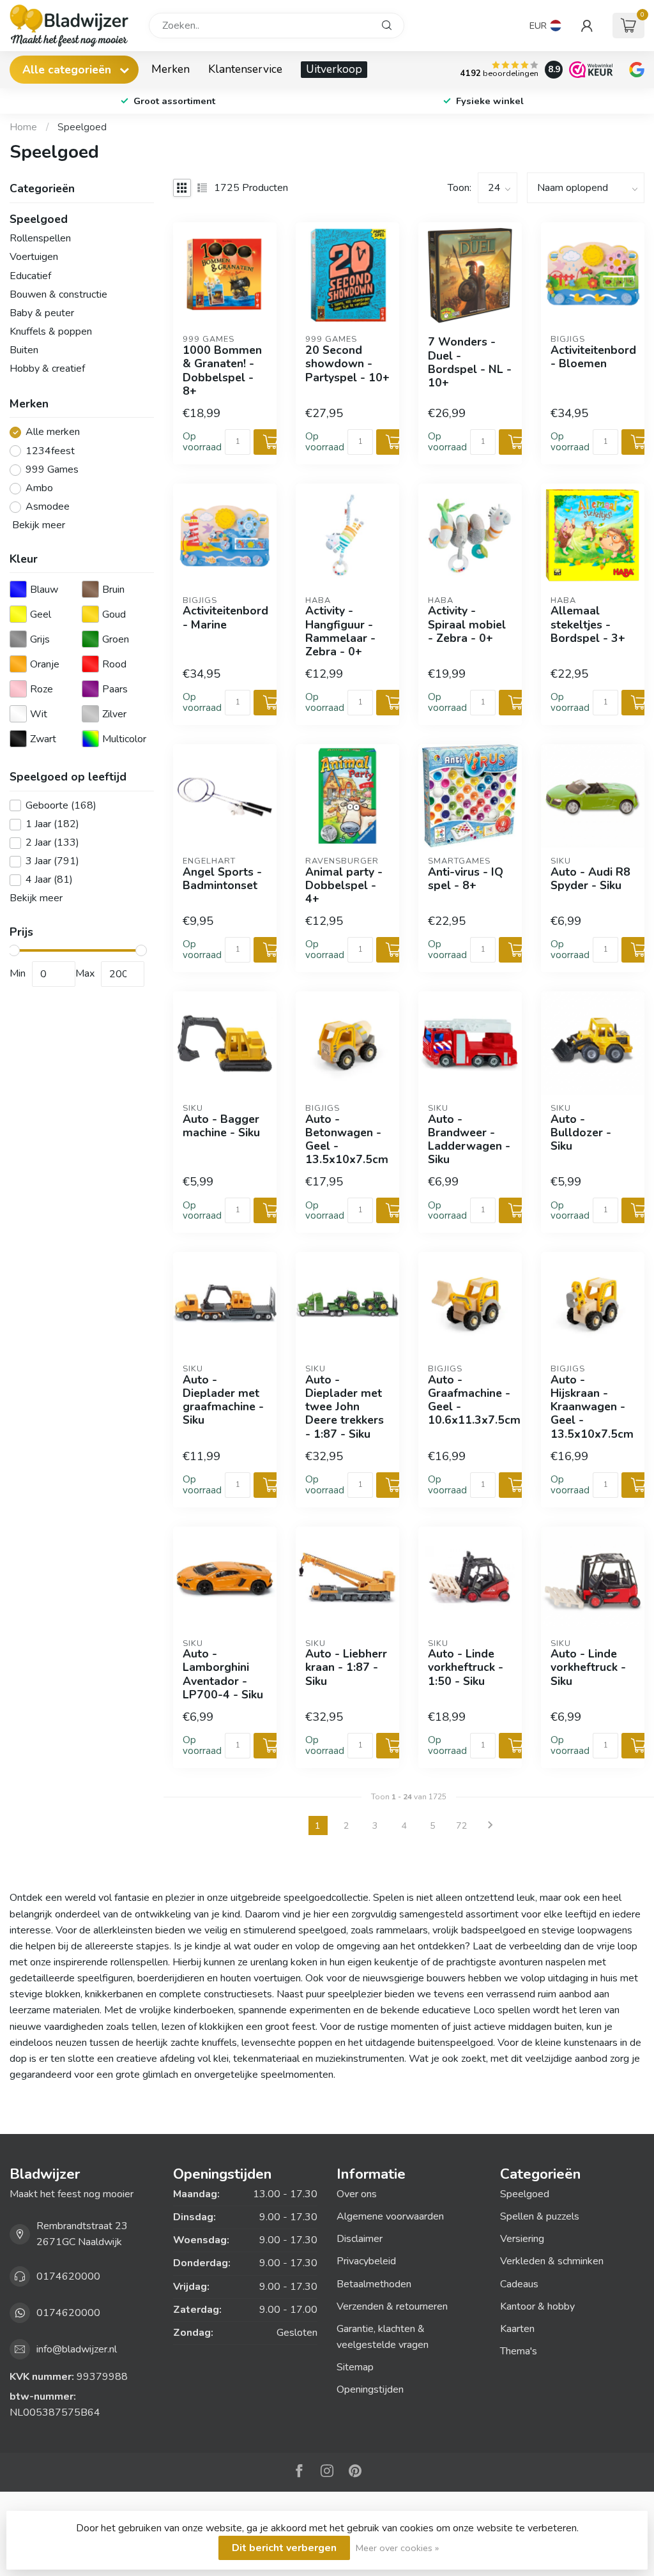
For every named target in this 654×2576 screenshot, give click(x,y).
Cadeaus (519, 2284)
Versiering (522, 2239)
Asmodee (48, 507)
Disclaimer (360, 2239)
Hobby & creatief (47, 369)
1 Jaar (52, 825)
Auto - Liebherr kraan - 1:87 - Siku (346, 1667)
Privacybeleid (366, 2261)
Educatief (30, 276)
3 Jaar (52, 862)
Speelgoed (82, 127)
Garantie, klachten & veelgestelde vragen (383, 2337)
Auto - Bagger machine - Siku (221, 1126)
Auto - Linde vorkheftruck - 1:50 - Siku (466, 1667)
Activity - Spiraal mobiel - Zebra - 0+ (467, 624)
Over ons (357, 2194)
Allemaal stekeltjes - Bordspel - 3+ (588, 624)
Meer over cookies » (397, 2548)
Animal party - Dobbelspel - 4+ (344, 886)
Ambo (39, 489)
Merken (171, 69)
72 (462, 1825)
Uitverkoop (334, 69)
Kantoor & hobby (537, 2306)
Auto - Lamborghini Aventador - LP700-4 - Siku (223, 1674)
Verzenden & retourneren (392, 2306)
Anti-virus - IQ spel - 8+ (466, 879)
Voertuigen (34, 257)
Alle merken (53, 432)
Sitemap (355, 2367)
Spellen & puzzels (540, 2216)
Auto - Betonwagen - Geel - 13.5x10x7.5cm (347, 1140)
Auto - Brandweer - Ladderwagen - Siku (469, 1140)
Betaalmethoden (374, 2284)
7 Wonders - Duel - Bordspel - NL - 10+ (470, 362)
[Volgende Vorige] (490, 1825)
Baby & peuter (42, 313)
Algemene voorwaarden (390, 2216)
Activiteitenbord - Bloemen (593, 357)
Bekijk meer (37, 525)
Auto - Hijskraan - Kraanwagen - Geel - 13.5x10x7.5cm (592, 1407)
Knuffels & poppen (51, 332)
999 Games (52, 470)
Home (23, 127)
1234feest (50, 452)
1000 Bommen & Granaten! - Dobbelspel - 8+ (222, 371)
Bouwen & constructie (58, 294)
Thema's (519, 2351)
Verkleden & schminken (552, 2261)
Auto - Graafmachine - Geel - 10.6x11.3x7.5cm (470, 1400)
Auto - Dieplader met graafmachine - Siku (223, 1400)
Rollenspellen (40, 238)
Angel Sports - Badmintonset (222, 879)
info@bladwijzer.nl (77, 2349)
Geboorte (61, 806)
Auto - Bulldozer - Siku (581, 1133)
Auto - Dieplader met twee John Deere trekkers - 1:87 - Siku (345, 1407)
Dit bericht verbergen (284, 2548)
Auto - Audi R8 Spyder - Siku (590, 879)
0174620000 (68, 2276)
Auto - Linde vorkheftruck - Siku (588, 1667)
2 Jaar (52, 843)
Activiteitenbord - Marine (225, 618)
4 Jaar (49, 880)
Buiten (24, 350)
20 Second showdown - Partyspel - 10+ (347, 364)
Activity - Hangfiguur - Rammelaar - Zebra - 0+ (340, 631)
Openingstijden (370, 2389)
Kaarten (517, 2329)
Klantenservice (245, 69)
